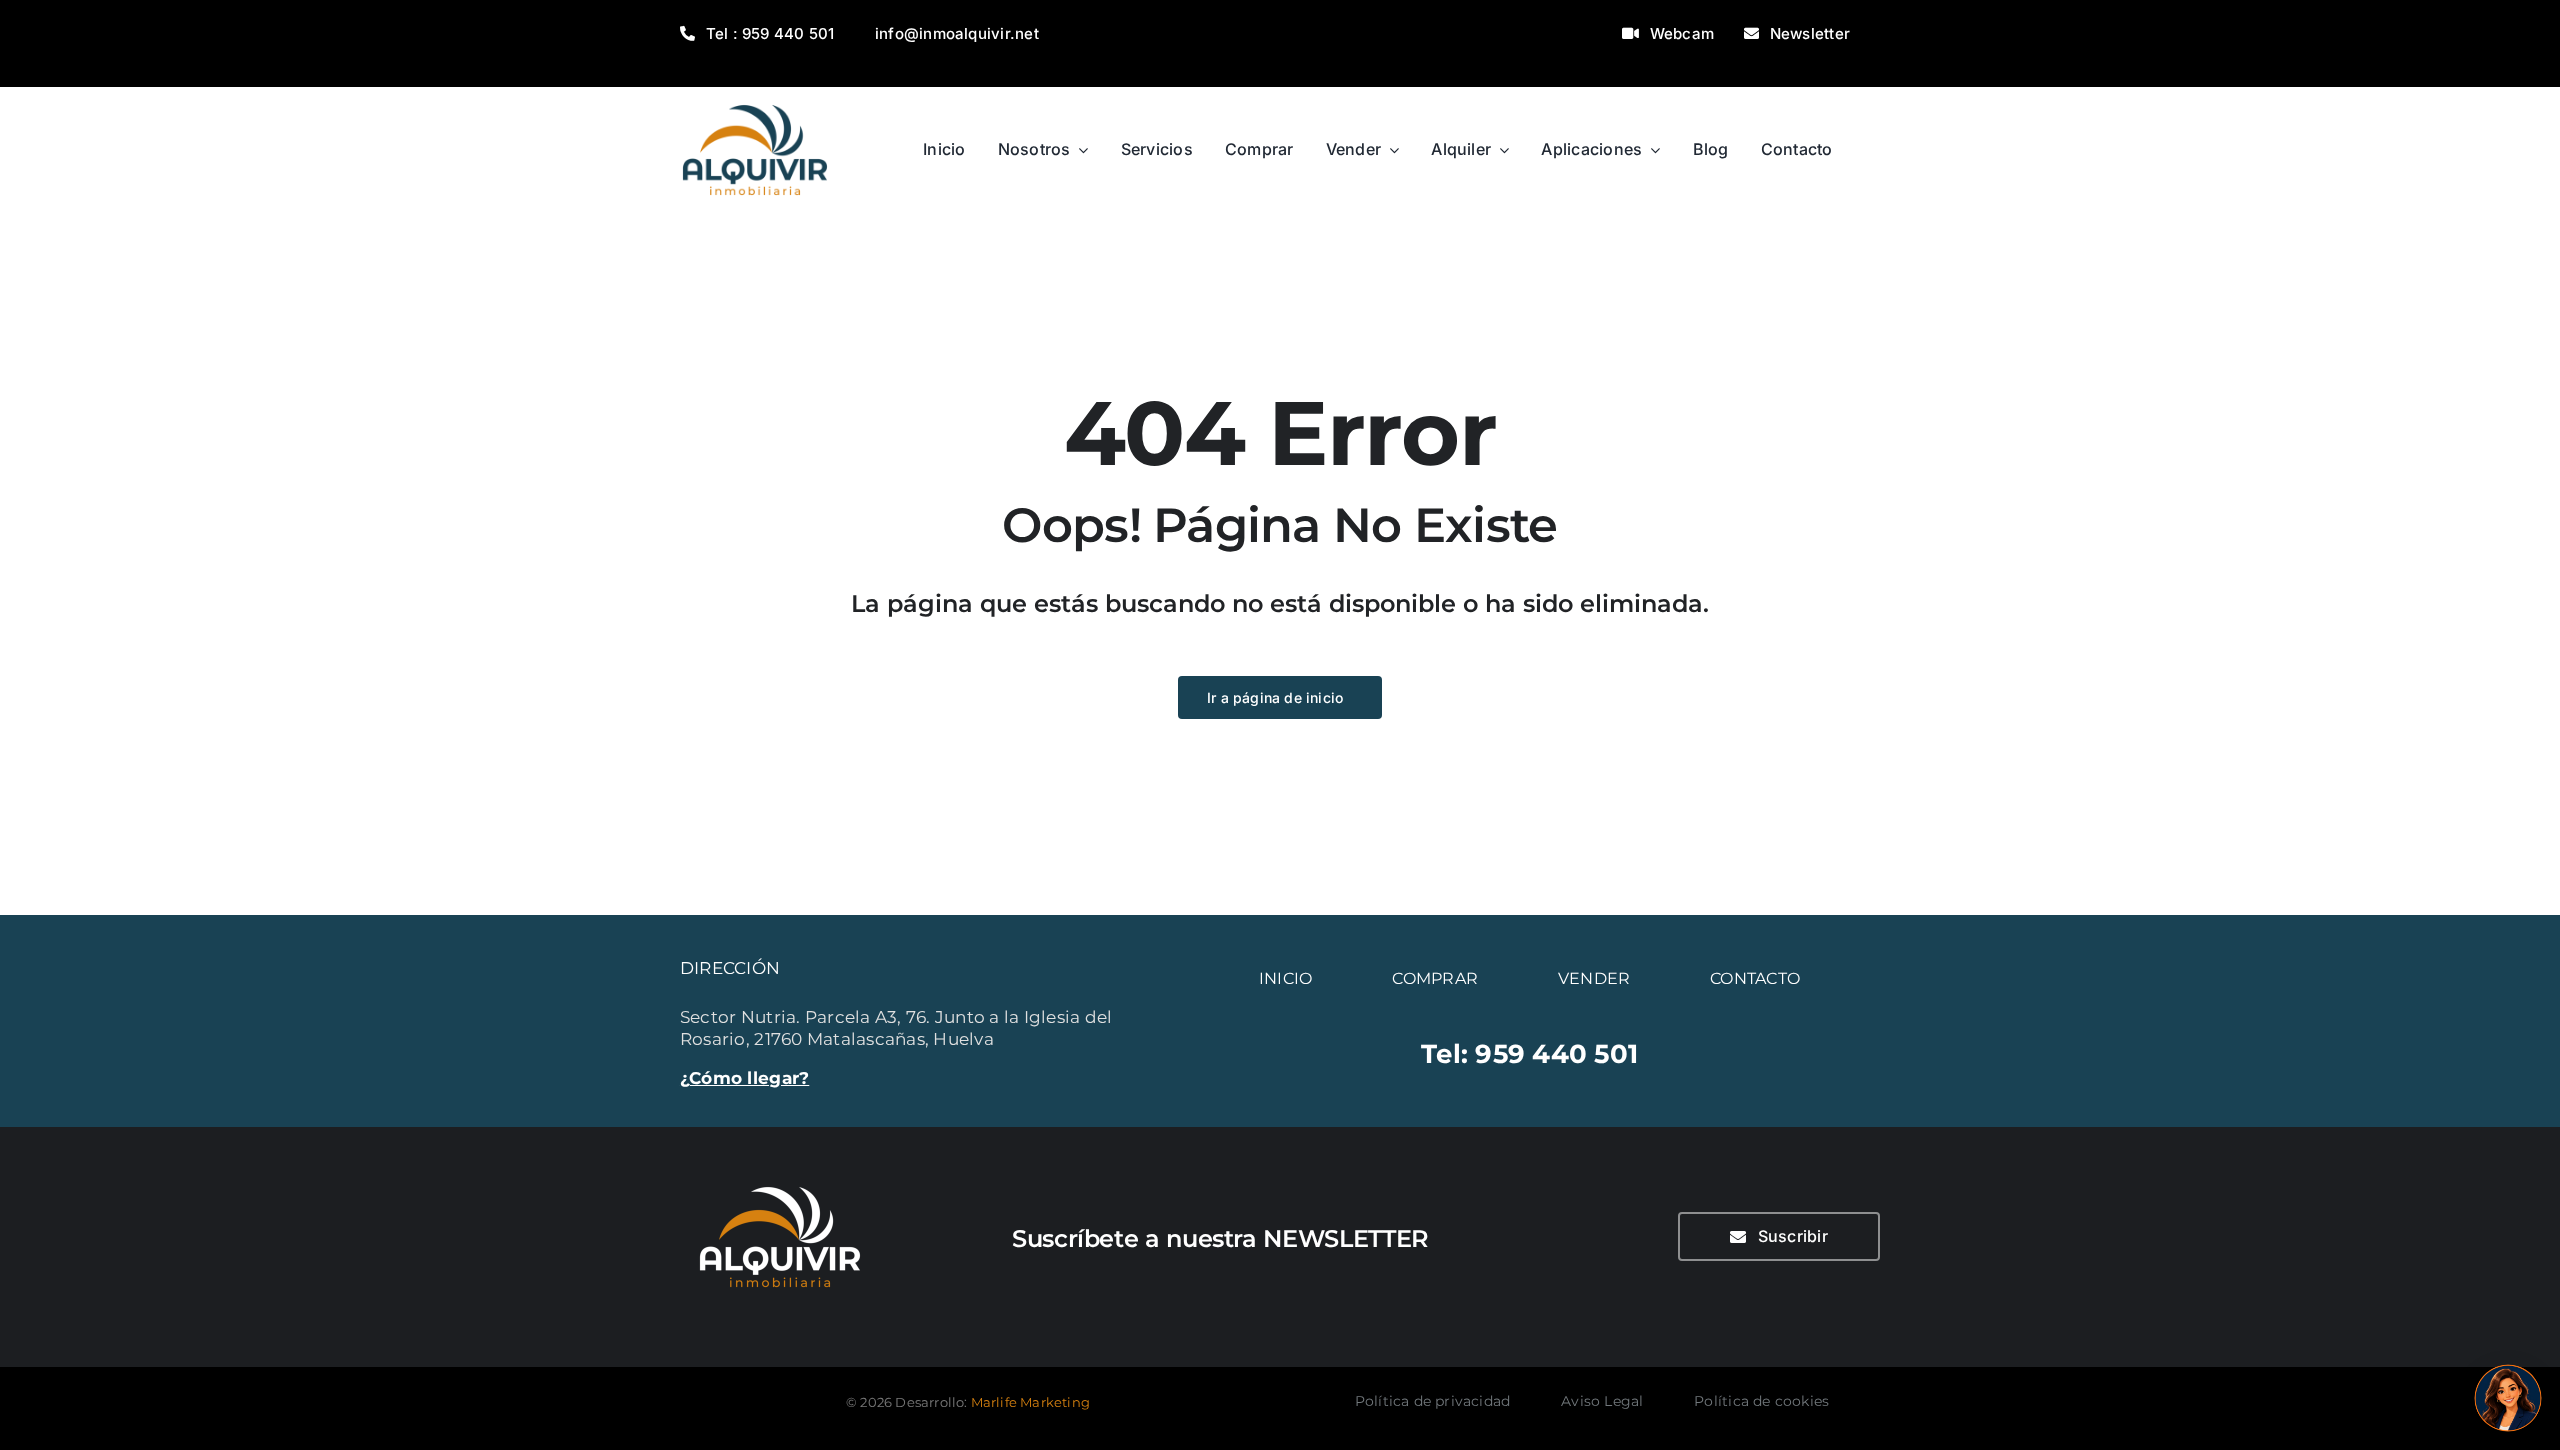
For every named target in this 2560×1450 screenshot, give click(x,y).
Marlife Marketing (1030, 1402)
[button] (2508, 1398)
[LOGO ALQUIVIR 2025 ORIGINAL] (755, 95)
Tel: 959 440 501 (1529, 1053)
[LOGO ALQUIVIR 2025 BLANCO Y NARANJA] (780, 1175)
